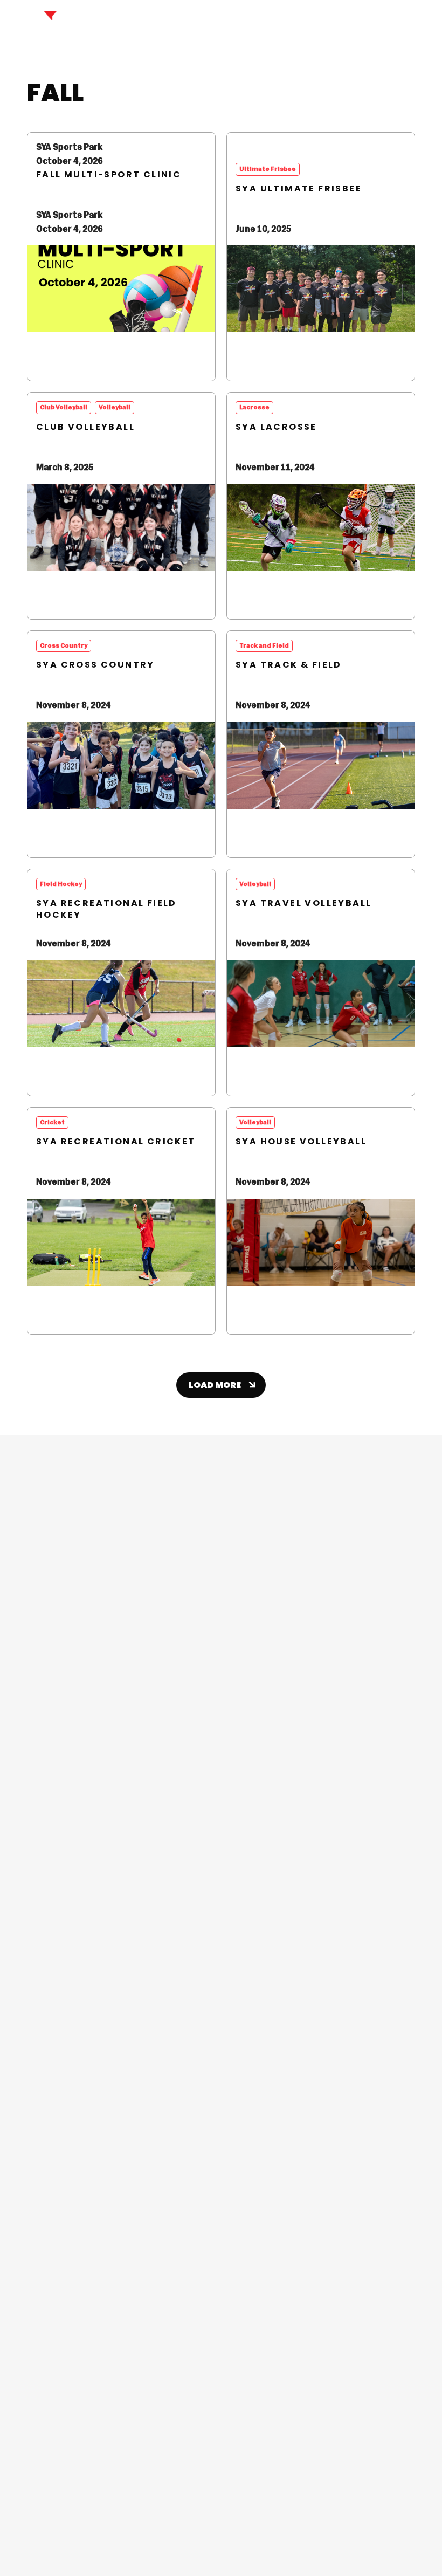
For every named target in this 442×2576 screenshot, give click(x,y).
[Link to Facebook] (203, 2142)
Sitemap (402, 2535)
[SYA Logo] (52, 21)
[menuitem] (221, 1766)
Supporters (363, 2535)
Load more (215, 1385)
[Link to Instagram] (239, 2142)
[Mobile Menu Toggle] (422, 22)
